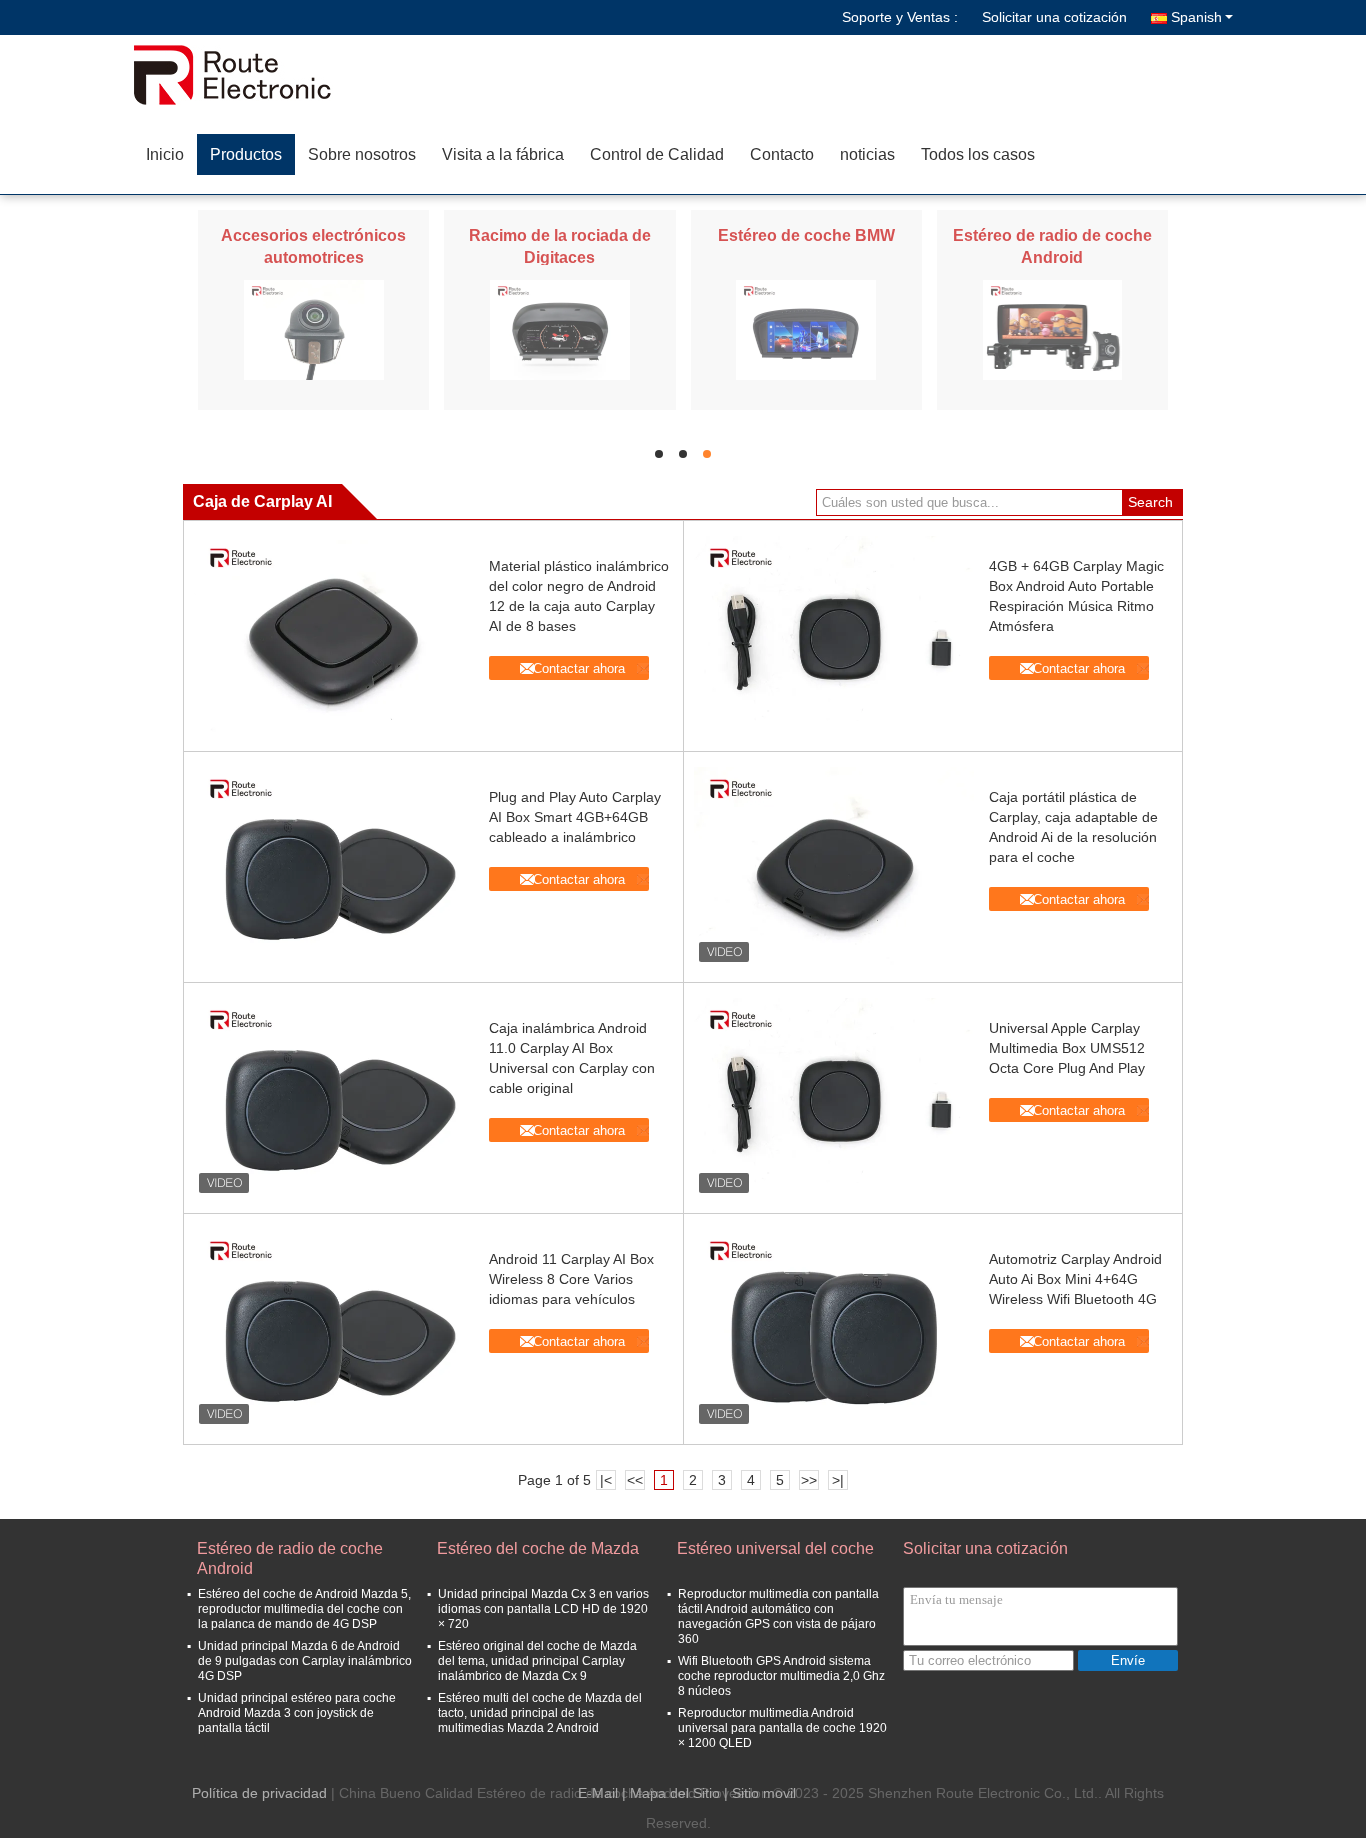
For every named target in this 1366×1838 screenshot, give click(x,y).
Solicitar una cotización (1054, 17)
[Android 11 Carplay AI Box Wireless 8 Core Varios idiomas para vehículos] (334, 1329)
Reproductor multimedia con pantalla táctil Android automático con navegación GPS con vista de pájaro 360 (778, 1616)
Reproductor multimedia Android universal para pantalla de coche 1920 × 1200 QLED (782, 1728)
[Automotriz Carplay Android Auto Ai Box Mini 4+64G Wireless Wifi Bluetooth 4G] (834, 1329)
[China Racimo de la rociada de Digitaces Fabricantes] (560, 329)
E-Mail (598, 1793)
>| (838, 1480)
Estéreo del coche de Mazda (538, 1548)
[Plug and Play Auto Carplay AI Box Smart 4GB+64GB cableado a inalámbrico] (334, 867)
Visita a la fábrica (503, 154)
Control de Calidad (657, 154)
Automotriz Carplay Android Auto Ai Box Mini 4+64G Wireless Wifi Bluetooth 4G (1075, 1279)
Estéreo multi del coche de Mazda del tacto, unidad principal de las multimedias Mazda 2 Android (540, 1713)
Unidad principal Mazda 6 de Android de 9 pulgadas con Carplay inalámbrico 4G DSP (305, 1661)
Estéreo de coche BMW (806, 235)
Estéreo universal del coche (775, 1548)
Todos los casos (978, 154)
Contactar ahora (579, 668)
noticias (867, 154)
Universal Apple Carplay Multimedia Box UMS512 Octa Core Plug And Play (1067, 1048)
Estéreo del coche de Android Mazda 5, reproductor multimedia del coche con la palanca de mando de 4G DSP (304, 1609)
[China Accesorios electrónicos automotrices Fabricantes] (314, 329)
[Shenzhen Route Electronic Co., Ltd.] (248, 75)
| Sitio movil (760, 1793)
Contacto (782, 154)
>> (809, 1480)
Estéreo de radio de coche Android (290, 1558)
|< (606, 1480)
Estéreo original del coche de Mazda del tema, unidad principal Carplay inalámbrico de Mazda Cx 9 (537, 1661)
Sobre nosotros (362, 154)
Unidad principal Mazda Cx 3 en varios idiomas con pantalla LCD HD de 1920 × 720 (543, 1609)
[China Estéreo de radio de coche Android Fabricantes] (1053, 329)
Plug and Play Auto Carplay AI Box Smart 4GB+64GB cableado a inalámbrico (575, 817)
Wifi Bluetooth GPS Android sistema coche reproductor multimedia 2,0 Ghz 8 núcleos (781, 1676)
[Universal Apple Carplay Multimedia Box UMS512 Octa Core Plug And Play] (834, 1098)
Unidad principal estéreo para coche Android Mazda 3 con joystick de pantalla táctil (297, 1713)
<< (635, 1480)
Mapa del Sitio (675, 1793)
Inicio (165, 154)
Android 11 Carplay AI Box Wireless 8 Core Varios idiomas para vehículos (571, 1279)
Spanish (1196, 17)
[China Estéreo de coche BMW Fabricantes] (806, 329)
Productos (246, 154)
